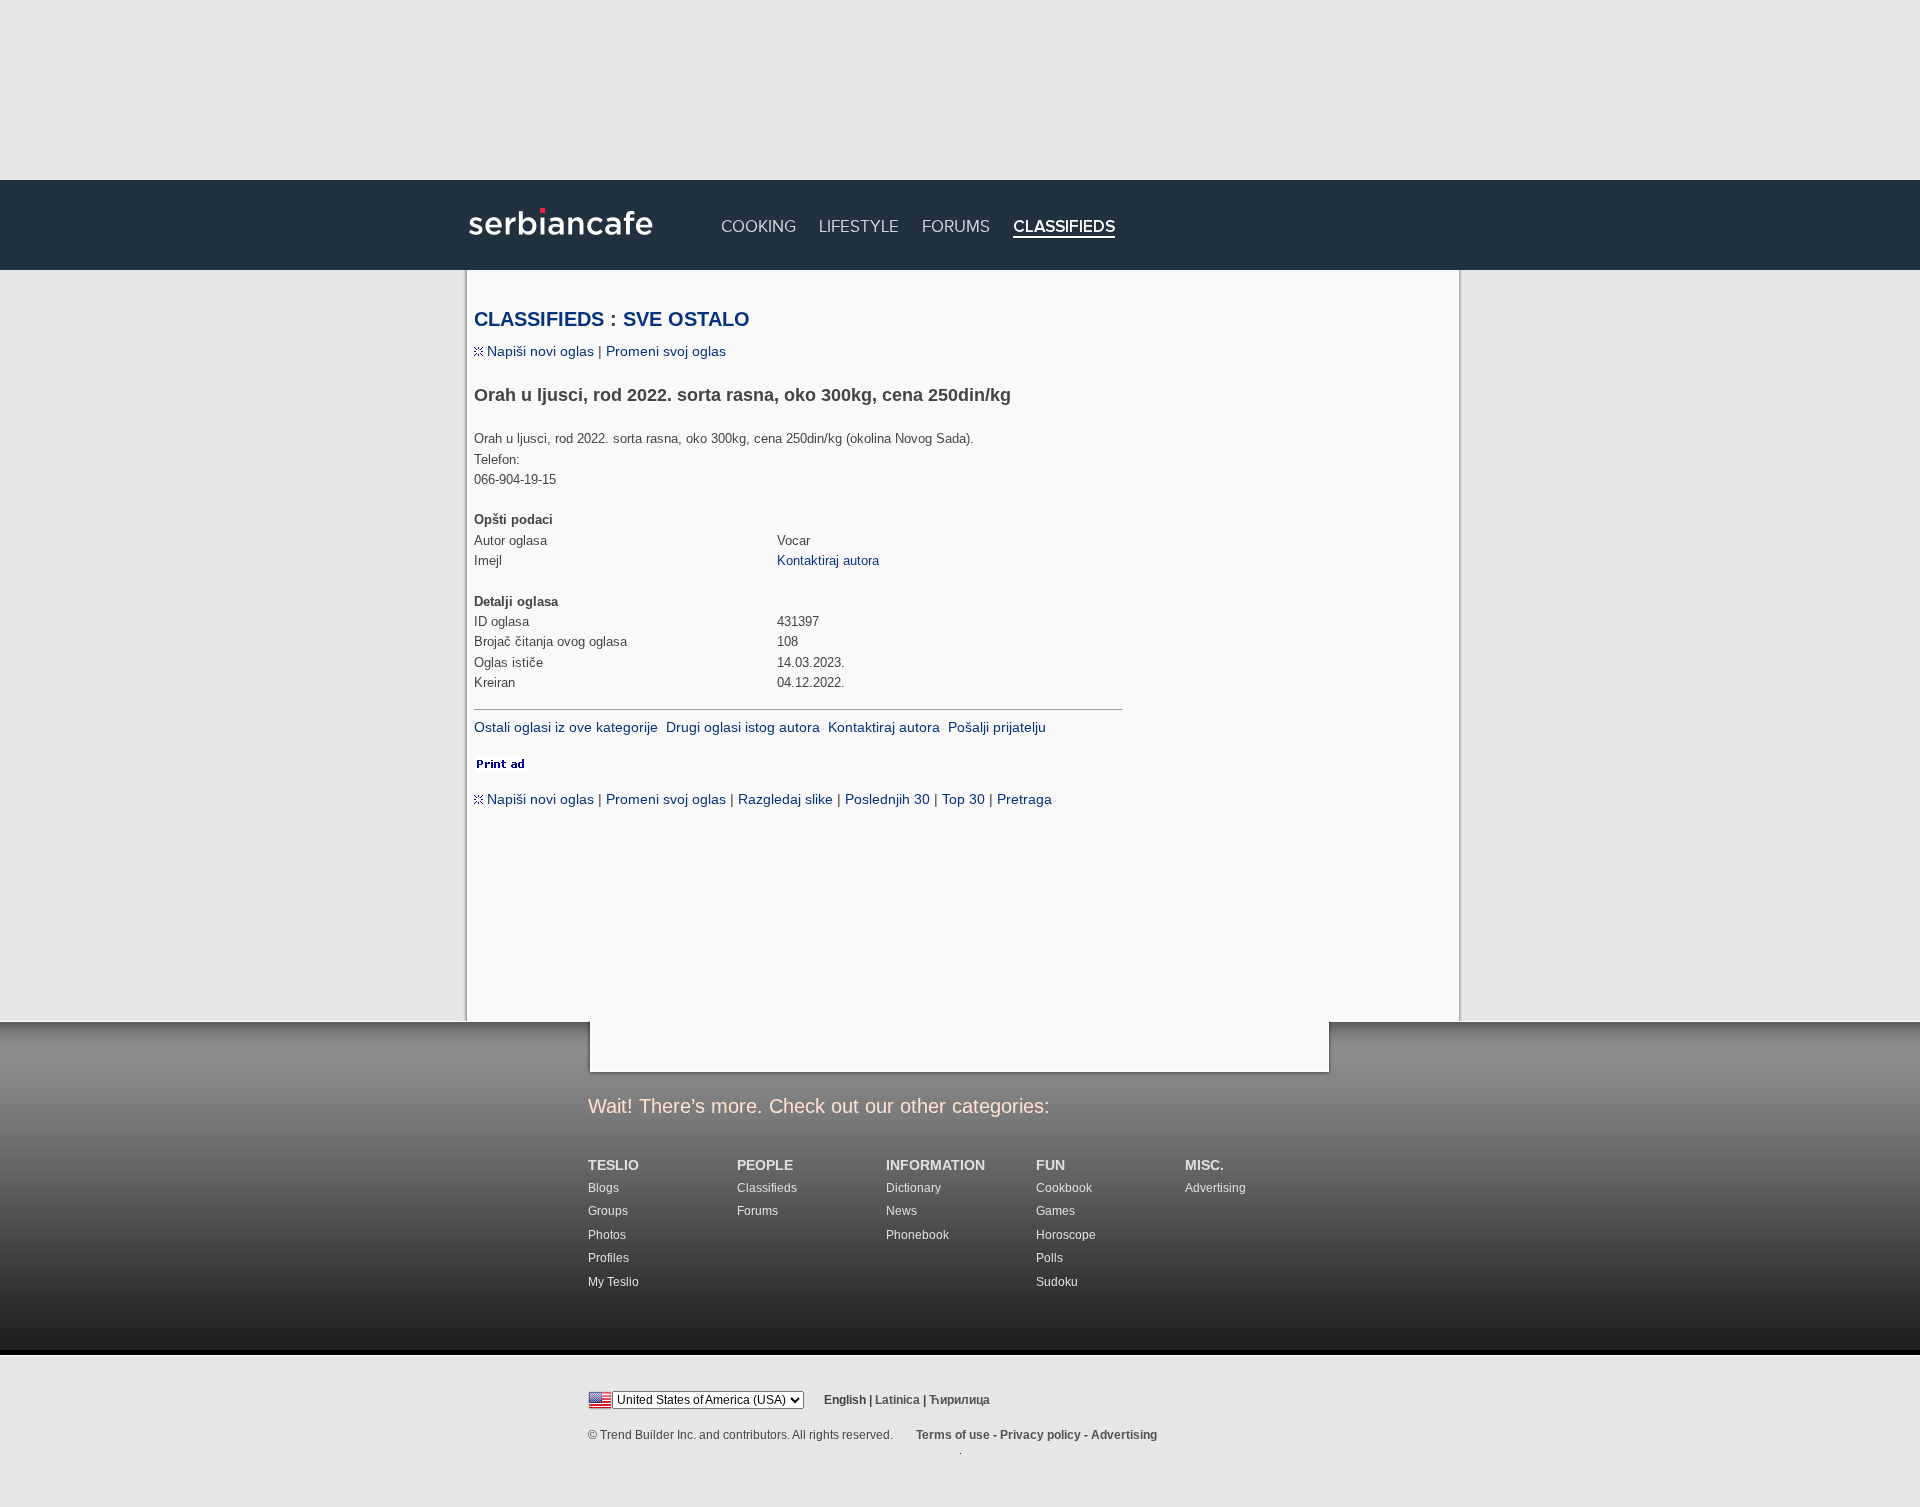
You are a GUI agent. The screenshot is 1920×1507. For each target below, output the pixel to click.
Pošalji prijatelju (997, 727)
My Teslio (613, 1282)
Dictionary (913, 1188)
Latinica (897, 1400)
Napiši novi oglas (538, 351)
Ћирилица (959, 1400)
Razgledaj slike (785, 799)
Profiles (608, 1258)
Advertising (1215, 1188)
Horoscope (1066, 1235)
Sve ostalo (686, 319)
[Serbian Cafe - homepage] (561, 242)
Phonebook (917, 1235)
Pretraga (1024, 799)
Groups (608, 1211)
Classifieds (1064, 227)
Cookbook (1064, 1188)
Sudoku (1057, 1282)
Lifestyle (859, 223)
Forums (956, 223)
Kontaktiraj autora (828, 560)
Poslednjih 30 (887, 799)
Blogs (603, 1188)
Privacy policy (1040, 1435)
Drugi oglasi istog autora (743, 727)
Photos (607, 1235)
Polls (1049, 1258)
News (901, 1211)
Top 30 (963, 799)
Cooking (758, 223)
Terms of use (953, 1435)
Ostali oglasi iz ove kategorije (566, 727)
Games (1055, 1211)
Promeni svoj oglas (666, 351)
